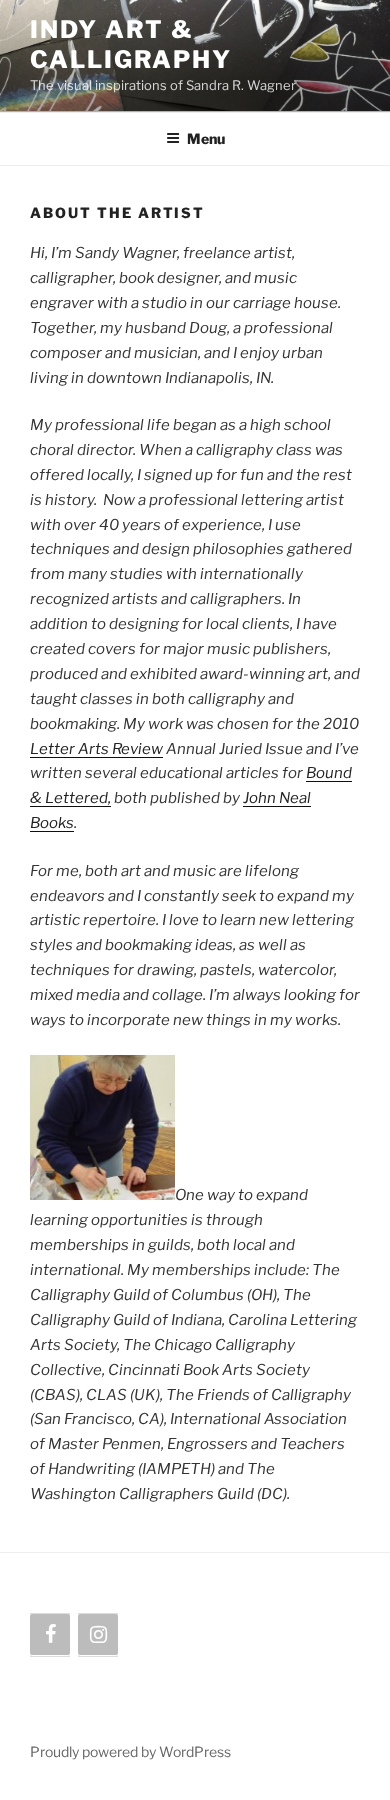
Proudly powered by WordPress (130, 1751)
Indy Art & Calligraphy (131, 44)
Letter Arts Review (96, 749)
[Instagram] (98, 1635)
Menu (206, 138)
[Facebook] (50, 1635)
